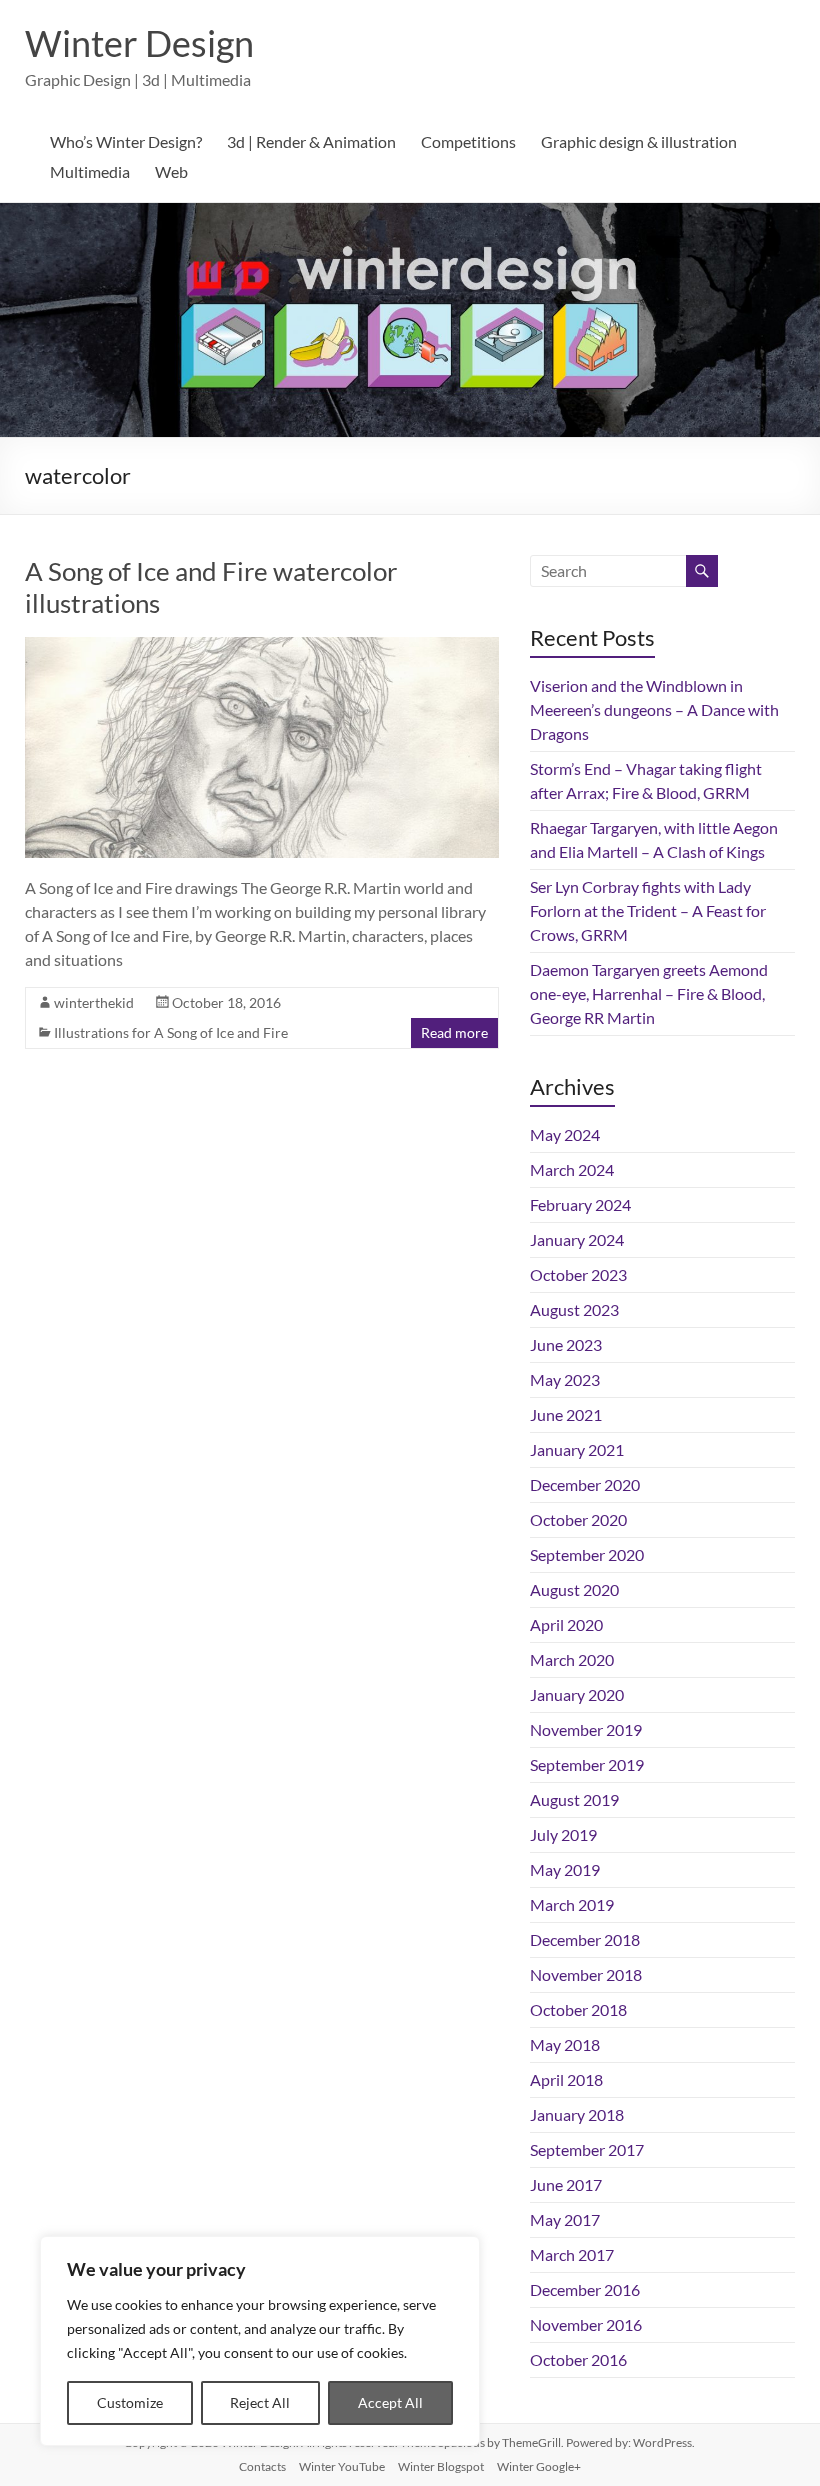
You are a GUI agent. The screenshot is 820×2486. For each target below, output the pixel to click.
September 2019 (587, 1764)
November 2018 (586, 1974)
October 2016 (578, 2359)
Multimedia (90, 171)
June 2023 (566, 1344)
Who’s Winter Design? (126, 141)
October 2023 (578, 1274)
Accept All (390, 2402)
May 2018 (565, 2044)
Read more (454, 1032)
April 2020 (566, 1624)
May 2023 (565, 1379)
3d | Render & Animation (311, 141)
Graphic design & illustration (639, 141)
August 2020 (574, 1589)
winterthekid (94, 1002)
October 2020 (578, 1519)
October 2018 (578, 2009)
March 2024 (572, 1169)
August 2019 (574, 1799)
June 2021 (566, 1414)
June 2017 (566, 2184)
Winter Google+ (539, 2466)
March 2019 (572, 1904)
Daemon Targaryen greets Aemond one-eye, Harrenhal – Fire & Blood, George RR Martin (649, 993)
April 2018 (566, 2079)
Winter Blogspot (441, 2466)
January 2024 (577, 1239)
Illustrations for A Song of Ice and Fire (171, 1032)
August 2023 (574, 1309)
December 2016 (585, 2289)
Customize (130, 2402)
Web (171, 171)
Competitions (468, 141)
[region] (260, 2341)
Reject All (260, 2402)
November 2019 (586, 1729)
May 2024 (565, 1134)
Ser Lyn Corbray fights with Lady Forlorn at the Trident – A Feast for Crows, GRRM (648, 910)
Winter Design (139, 43)
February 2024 (580, 1204)
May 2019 (565, 1869)
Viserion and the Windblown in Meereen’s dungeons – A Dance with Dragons (654, 709)
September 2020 (587, 1554)
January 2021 (577, 1449)
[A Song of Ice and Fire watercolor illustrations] (262, 646)
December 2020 (585, 1484)
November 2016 (586, 2324)
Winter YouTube (342, 2466)
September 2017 (587, 2149)
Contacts (262, 2466)
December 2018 (585, 1939)
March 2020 (572, 1659)
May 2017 (565, 2219)
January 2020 (577, 1694)
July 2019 (563, 1834)
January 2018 (577, 2114)
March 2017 (572, 2254)
